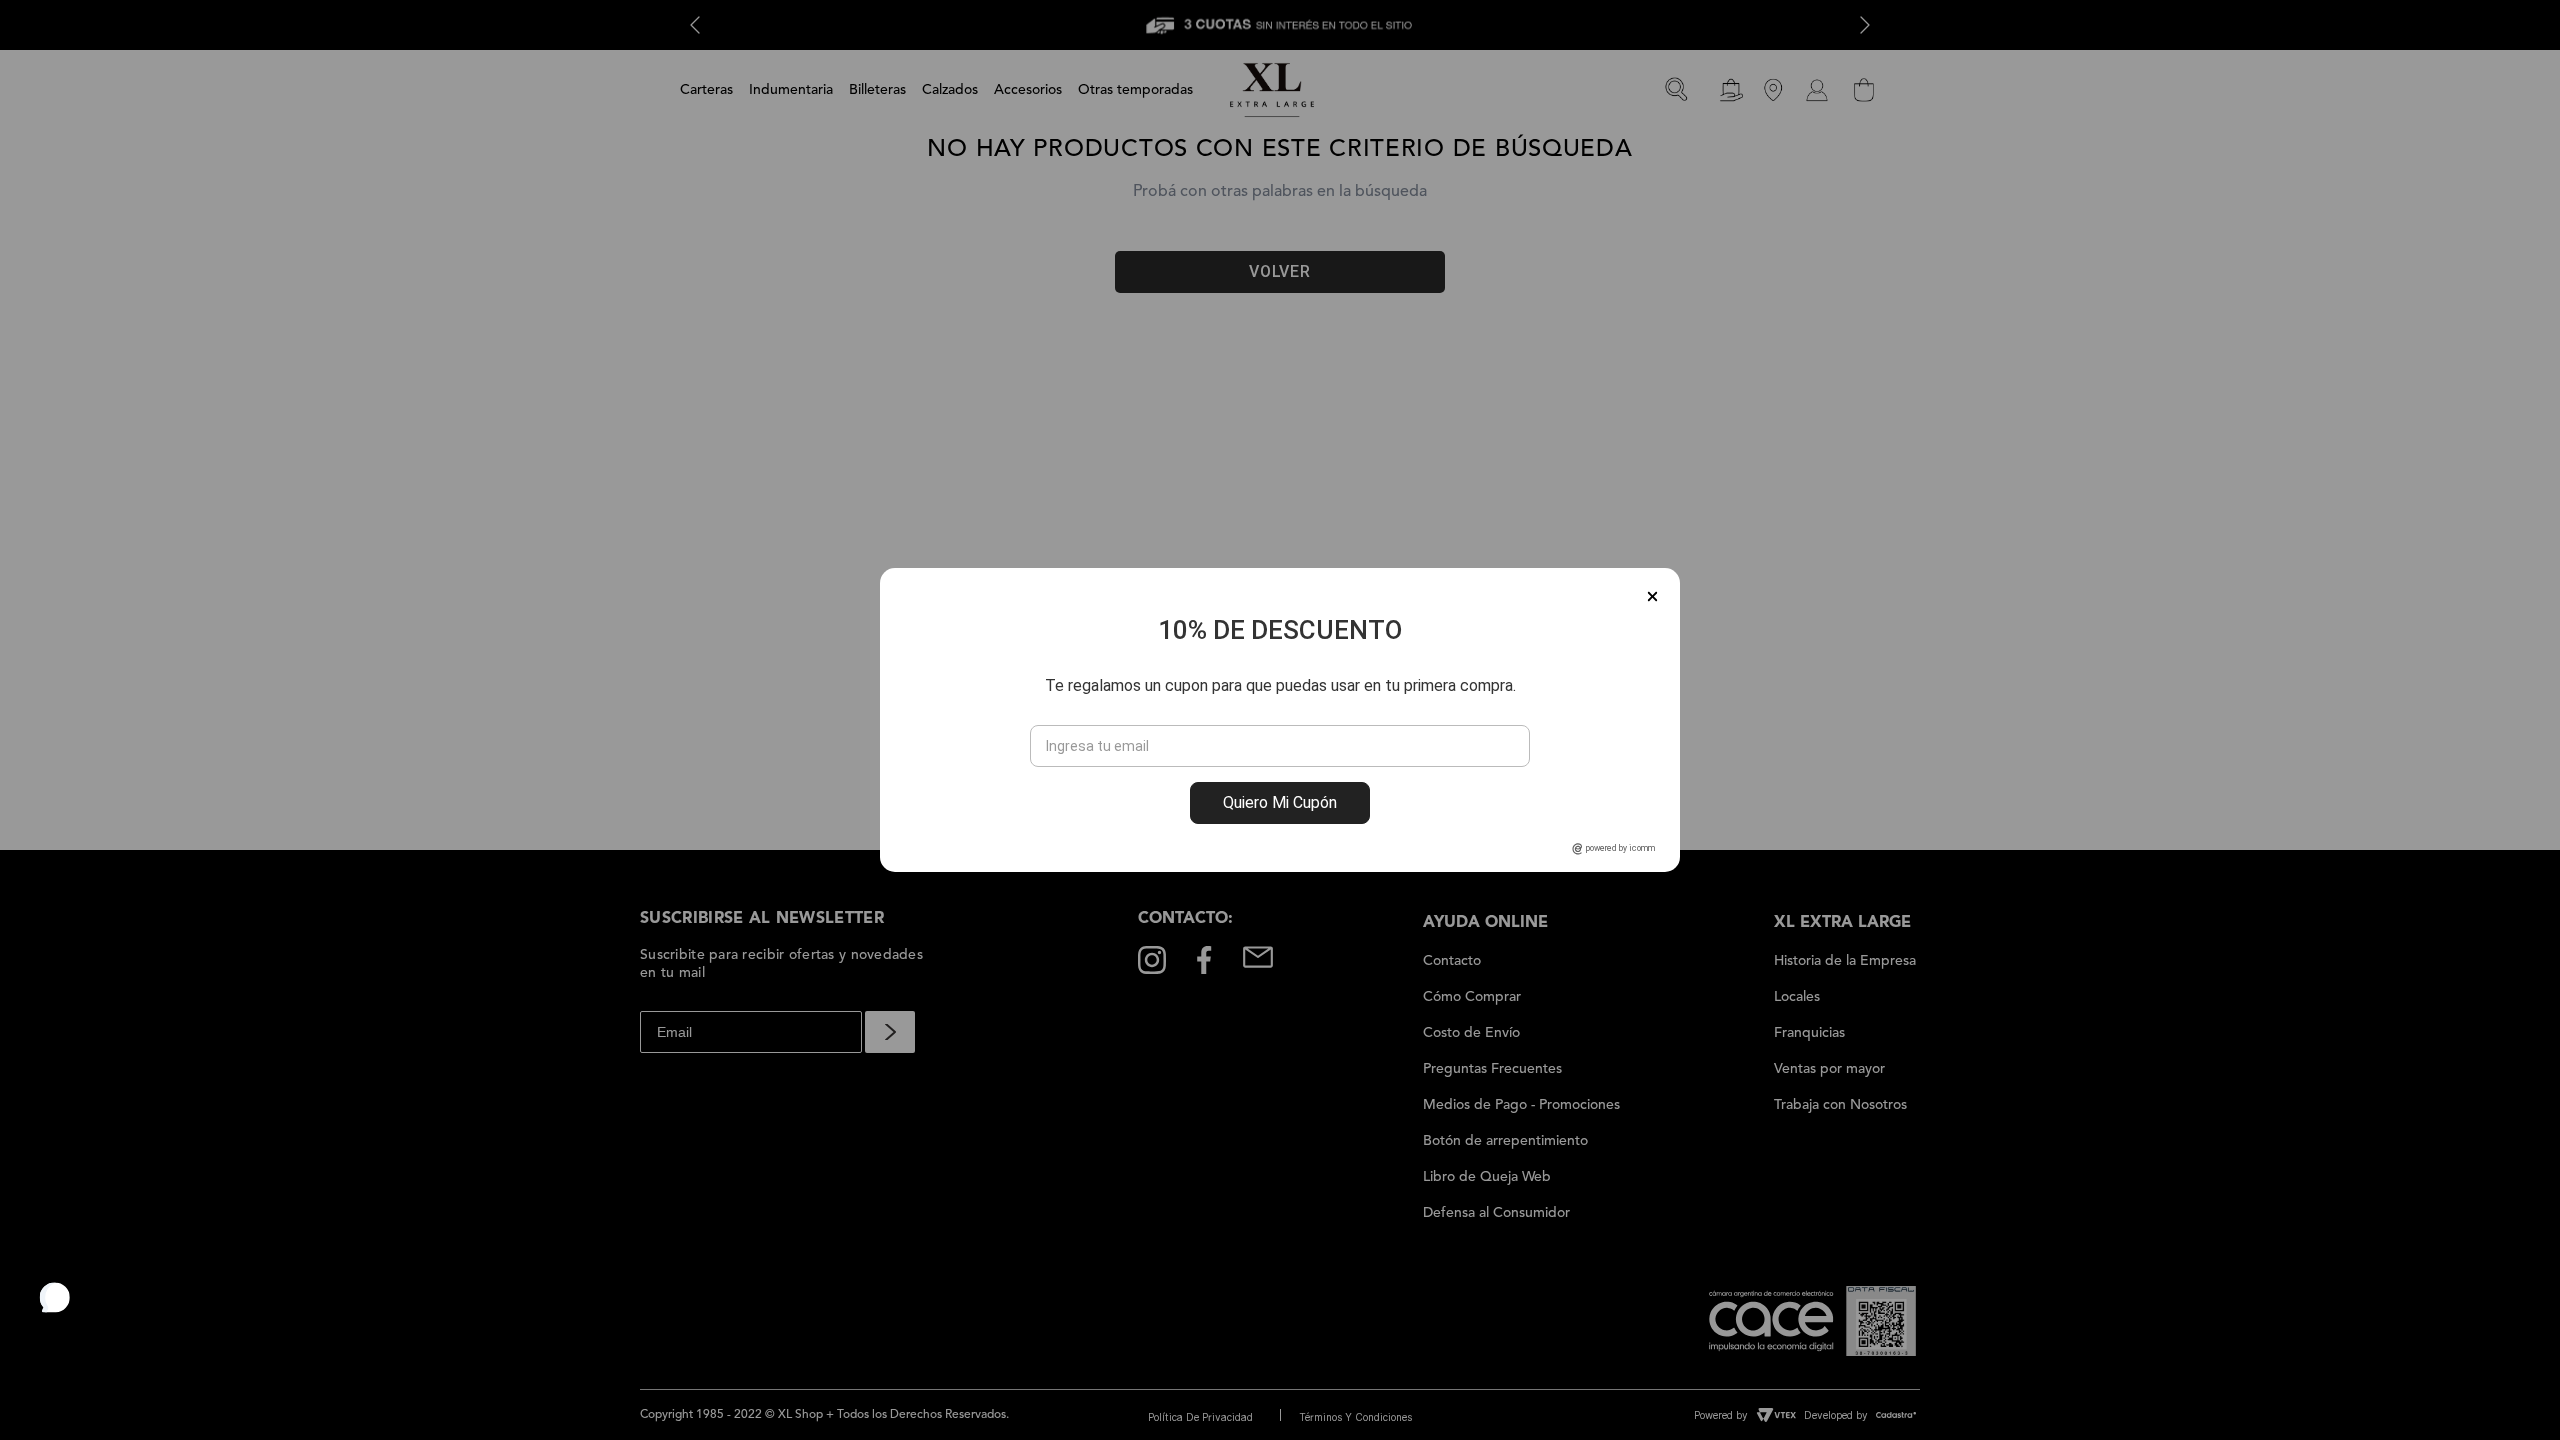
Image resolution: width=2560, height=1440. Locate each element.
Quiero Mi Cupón (1280, 802)
